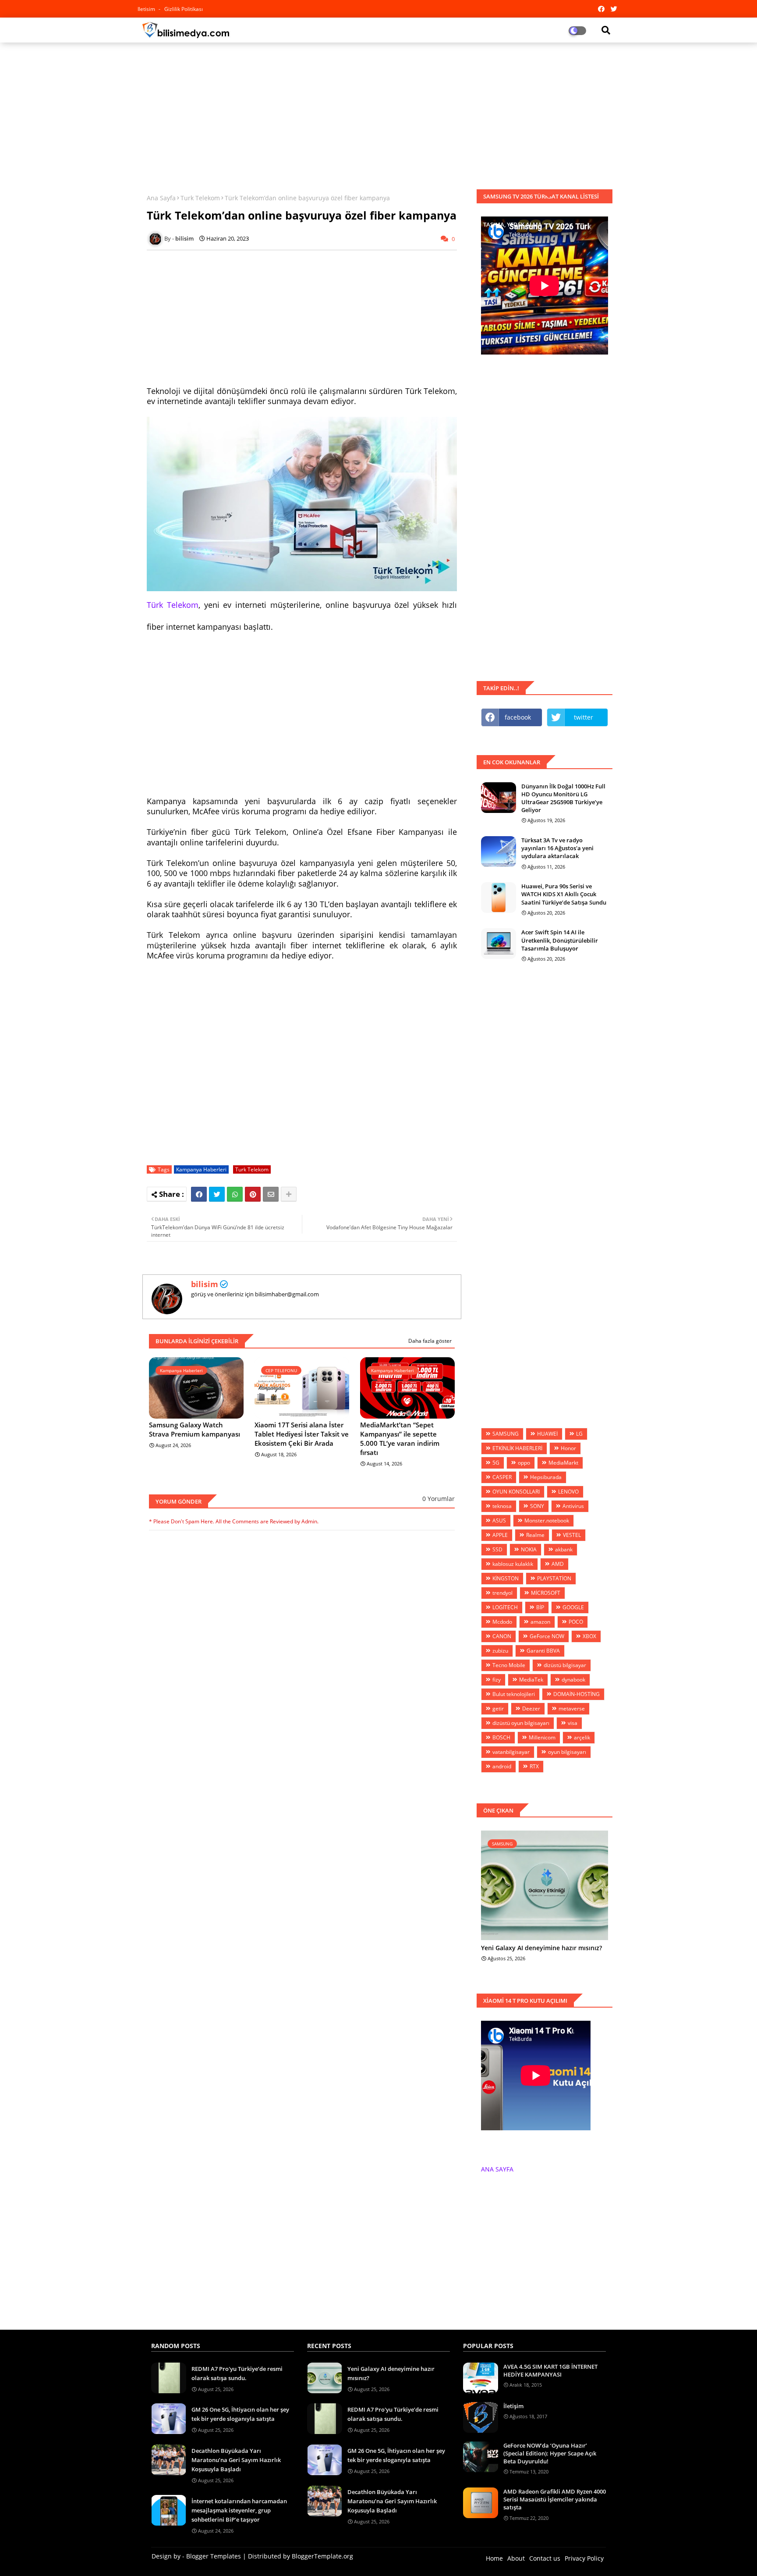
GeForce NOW (547, 1636)
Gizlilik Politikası (184, 9)
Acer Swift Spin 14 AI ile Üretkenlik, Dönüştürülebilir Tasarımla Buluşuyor (560, 940)
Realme (535, 1535)
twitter (584, 717)
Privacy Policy (584, 2558)
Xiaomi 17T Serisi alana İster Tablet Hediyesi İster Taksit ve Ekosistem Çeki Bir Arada (302, 1434)
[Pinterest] (253, 1194)
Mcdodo (502, 1622)
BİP (540, 1607)
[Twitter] (217, 1194)
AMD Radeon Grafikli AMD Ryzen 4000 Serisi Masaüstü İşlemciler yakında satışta (555, 2499)
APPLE (500, 1535)
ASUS (499, 1520)
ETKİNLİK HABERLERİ (517, 1448)
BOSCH (501, 1737)
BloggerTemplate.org (322, 2556)
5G (496, 1463)
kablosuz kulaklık (513, 1564)
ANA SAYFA (497, 2169)
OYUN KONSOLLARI (516, 1492)
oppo (524, 1463)
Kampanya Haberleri (201, 1169)
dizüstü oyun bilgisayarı (521, 1723)
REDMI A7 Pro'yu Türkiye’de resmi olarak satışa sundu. (237, 2373)
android (502, 1766)
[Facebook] (199, 1194)
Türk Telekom (173, 605)
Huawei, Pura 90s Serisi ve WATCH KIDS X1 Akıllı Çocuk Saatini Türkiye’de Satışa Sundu (564, 894)
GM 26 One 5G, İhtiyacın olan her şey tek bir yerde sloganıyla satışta (240, 2414)
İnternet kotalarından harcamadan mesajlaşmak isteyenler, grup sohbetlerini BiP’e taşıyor (239, 2510)
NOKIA (529, 1549)
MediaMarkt (563, 1463)
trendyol (502, 1593)
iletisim (147, 9)
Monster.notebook (547, 1520)
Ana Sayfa (161, 198)
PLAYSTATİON (554, 1578)
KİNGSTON (506, 1578)
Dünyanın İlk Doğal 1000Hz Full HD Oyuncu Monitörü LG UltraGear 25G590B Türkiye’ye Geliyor (563, 798)
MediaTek (531, 1680)
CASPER (502, 1477)
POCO (576, 1622)
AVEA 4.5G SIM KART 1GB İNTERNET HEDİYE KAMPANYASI (550, 2370)
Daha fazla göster (430, 1341)
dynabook (573, 1680)
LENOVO (568, 1492)
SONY (537, 1506)
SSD (497, 1549)
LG (579, 1434)
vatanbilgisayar (511, 1752)
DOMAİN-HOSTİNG (577, 1694)
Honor (568, 1448)
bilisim (205, 1284)
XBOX (589, 1636)
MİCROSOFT (546, 1593)
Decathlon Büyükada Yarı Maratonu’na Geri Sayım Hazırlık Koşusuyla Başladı (236, 2460)
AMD (558, 1564)
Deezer (531, 1708)
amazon (540, 1622)
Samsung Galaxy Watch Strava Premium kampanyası (195, 1429)
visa (573, 1723)
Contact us (545, 2558)
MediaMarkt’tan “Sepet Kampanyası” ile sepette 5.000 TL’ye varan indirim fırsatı (400, 1439)
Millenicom (542, 1737)
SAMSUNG (506, 1434)
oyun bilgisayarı (567, 1752)
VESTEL (572, 1535)
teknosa (502, 1506)
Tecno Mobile (509, 1665)
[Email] (271, 1194)
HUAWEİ (547, 1434)
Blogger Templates (214, 2556)
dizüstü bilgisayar (565, 1665)
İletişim (513, 2406)
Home (494, 2558)
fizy (497, 1680)
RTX (534, 1766)
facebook (518, 717)
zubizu (500, 1651)
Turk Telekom (200, 198)
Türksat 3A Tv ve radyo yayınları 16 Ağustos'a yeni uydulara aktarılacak (557, 848)
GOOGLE (573, 1607)
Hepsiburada (546, 1477)
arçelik (582, 1737)
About (516, 2558)
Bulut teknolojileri (514, 1694)
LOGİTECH (505, 1607)
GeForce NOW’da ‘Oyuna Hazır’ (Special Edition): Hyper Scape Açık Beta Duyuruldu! (550, 2453)
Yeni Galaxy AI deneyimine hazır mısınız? (541, 1948)
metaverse (572, 1708)
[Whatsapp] (235, 1194)
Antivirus (573, 1506)
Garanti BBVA (543, 1651)
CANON (502, 1636)
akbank (564, 1549)
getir (498, 1708)
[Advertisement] (378, 113)
